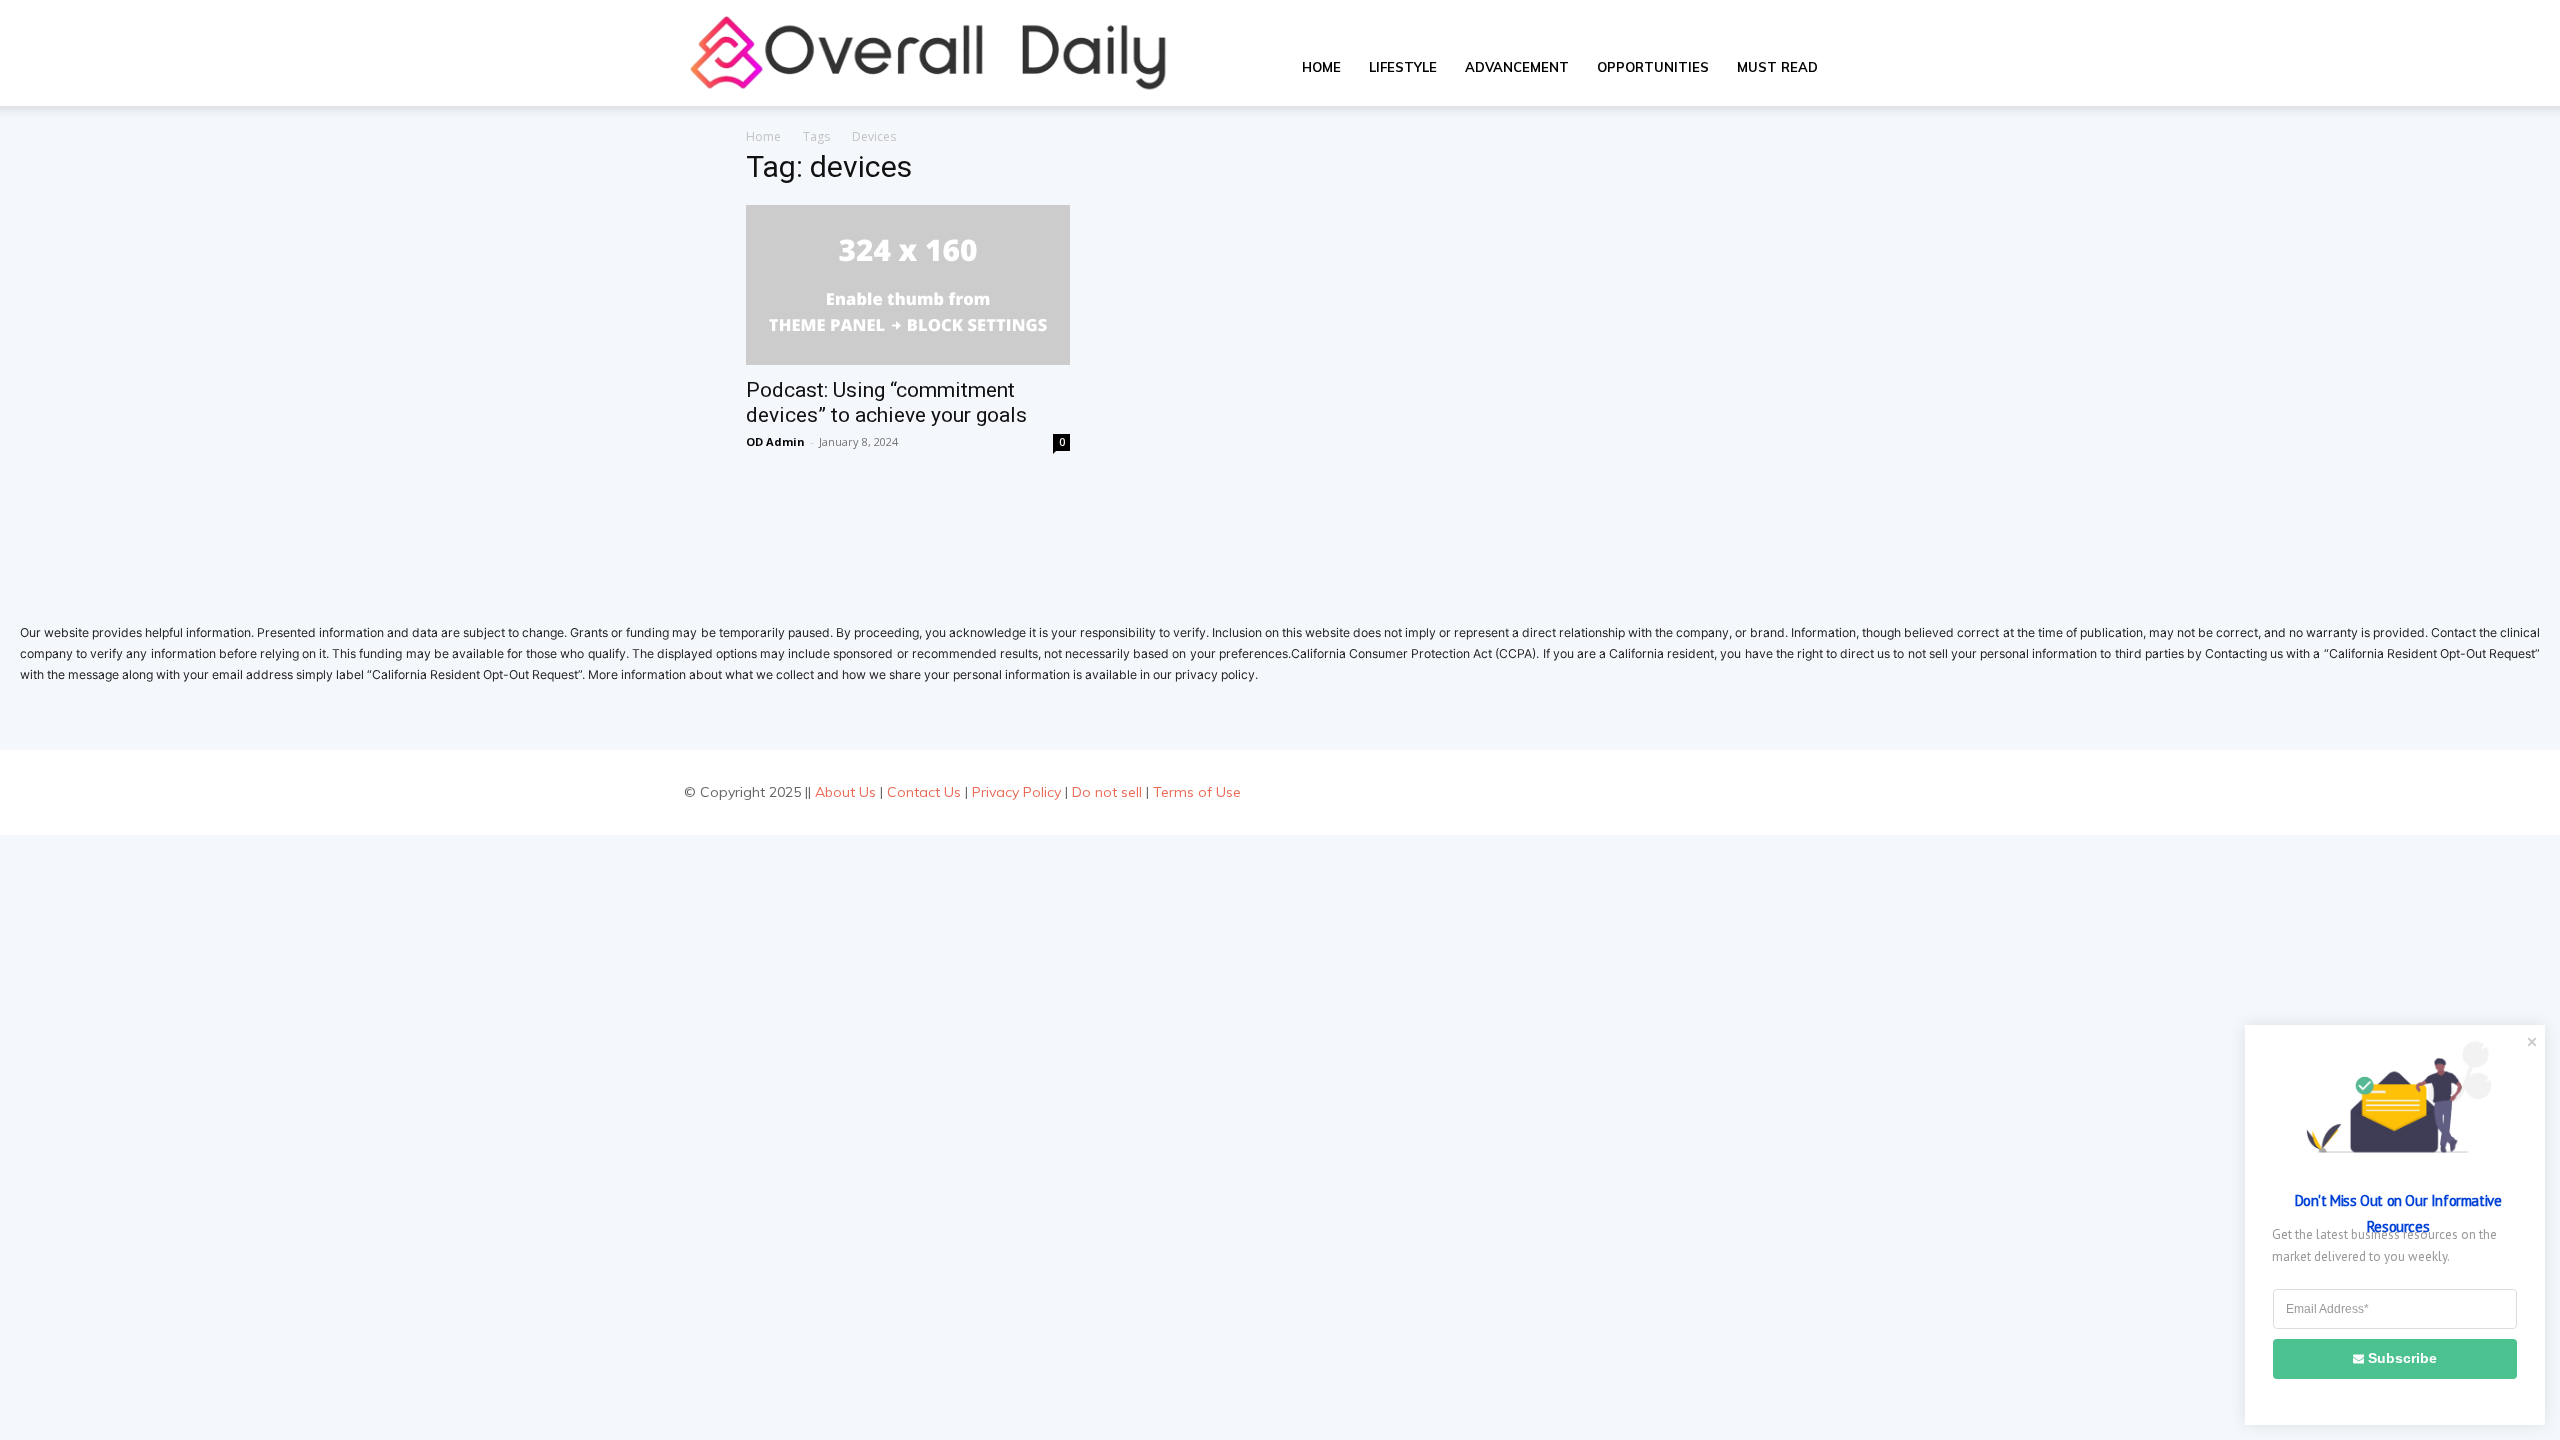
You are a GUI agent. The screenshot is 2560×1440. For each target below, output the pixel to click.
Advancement (1517, 67)
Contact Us (924, 792)
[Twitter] (1813, 792)
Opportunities (1653, 67)
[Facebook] (1768, 792)
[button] (1856, 68)
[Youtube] (1858, 792)
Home (1321, 67)
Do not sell (1107, 792)
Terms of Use (1197, 792)
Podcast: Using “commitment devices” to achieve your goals (886, 402)
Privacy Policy (1016, 792)
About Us (845, 792)
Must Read (1777, 67)
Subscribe (2402, 1358)
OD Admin (775, 441)
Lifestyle (1403, 67)
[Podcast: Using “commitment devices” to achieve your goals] (908, 285)
